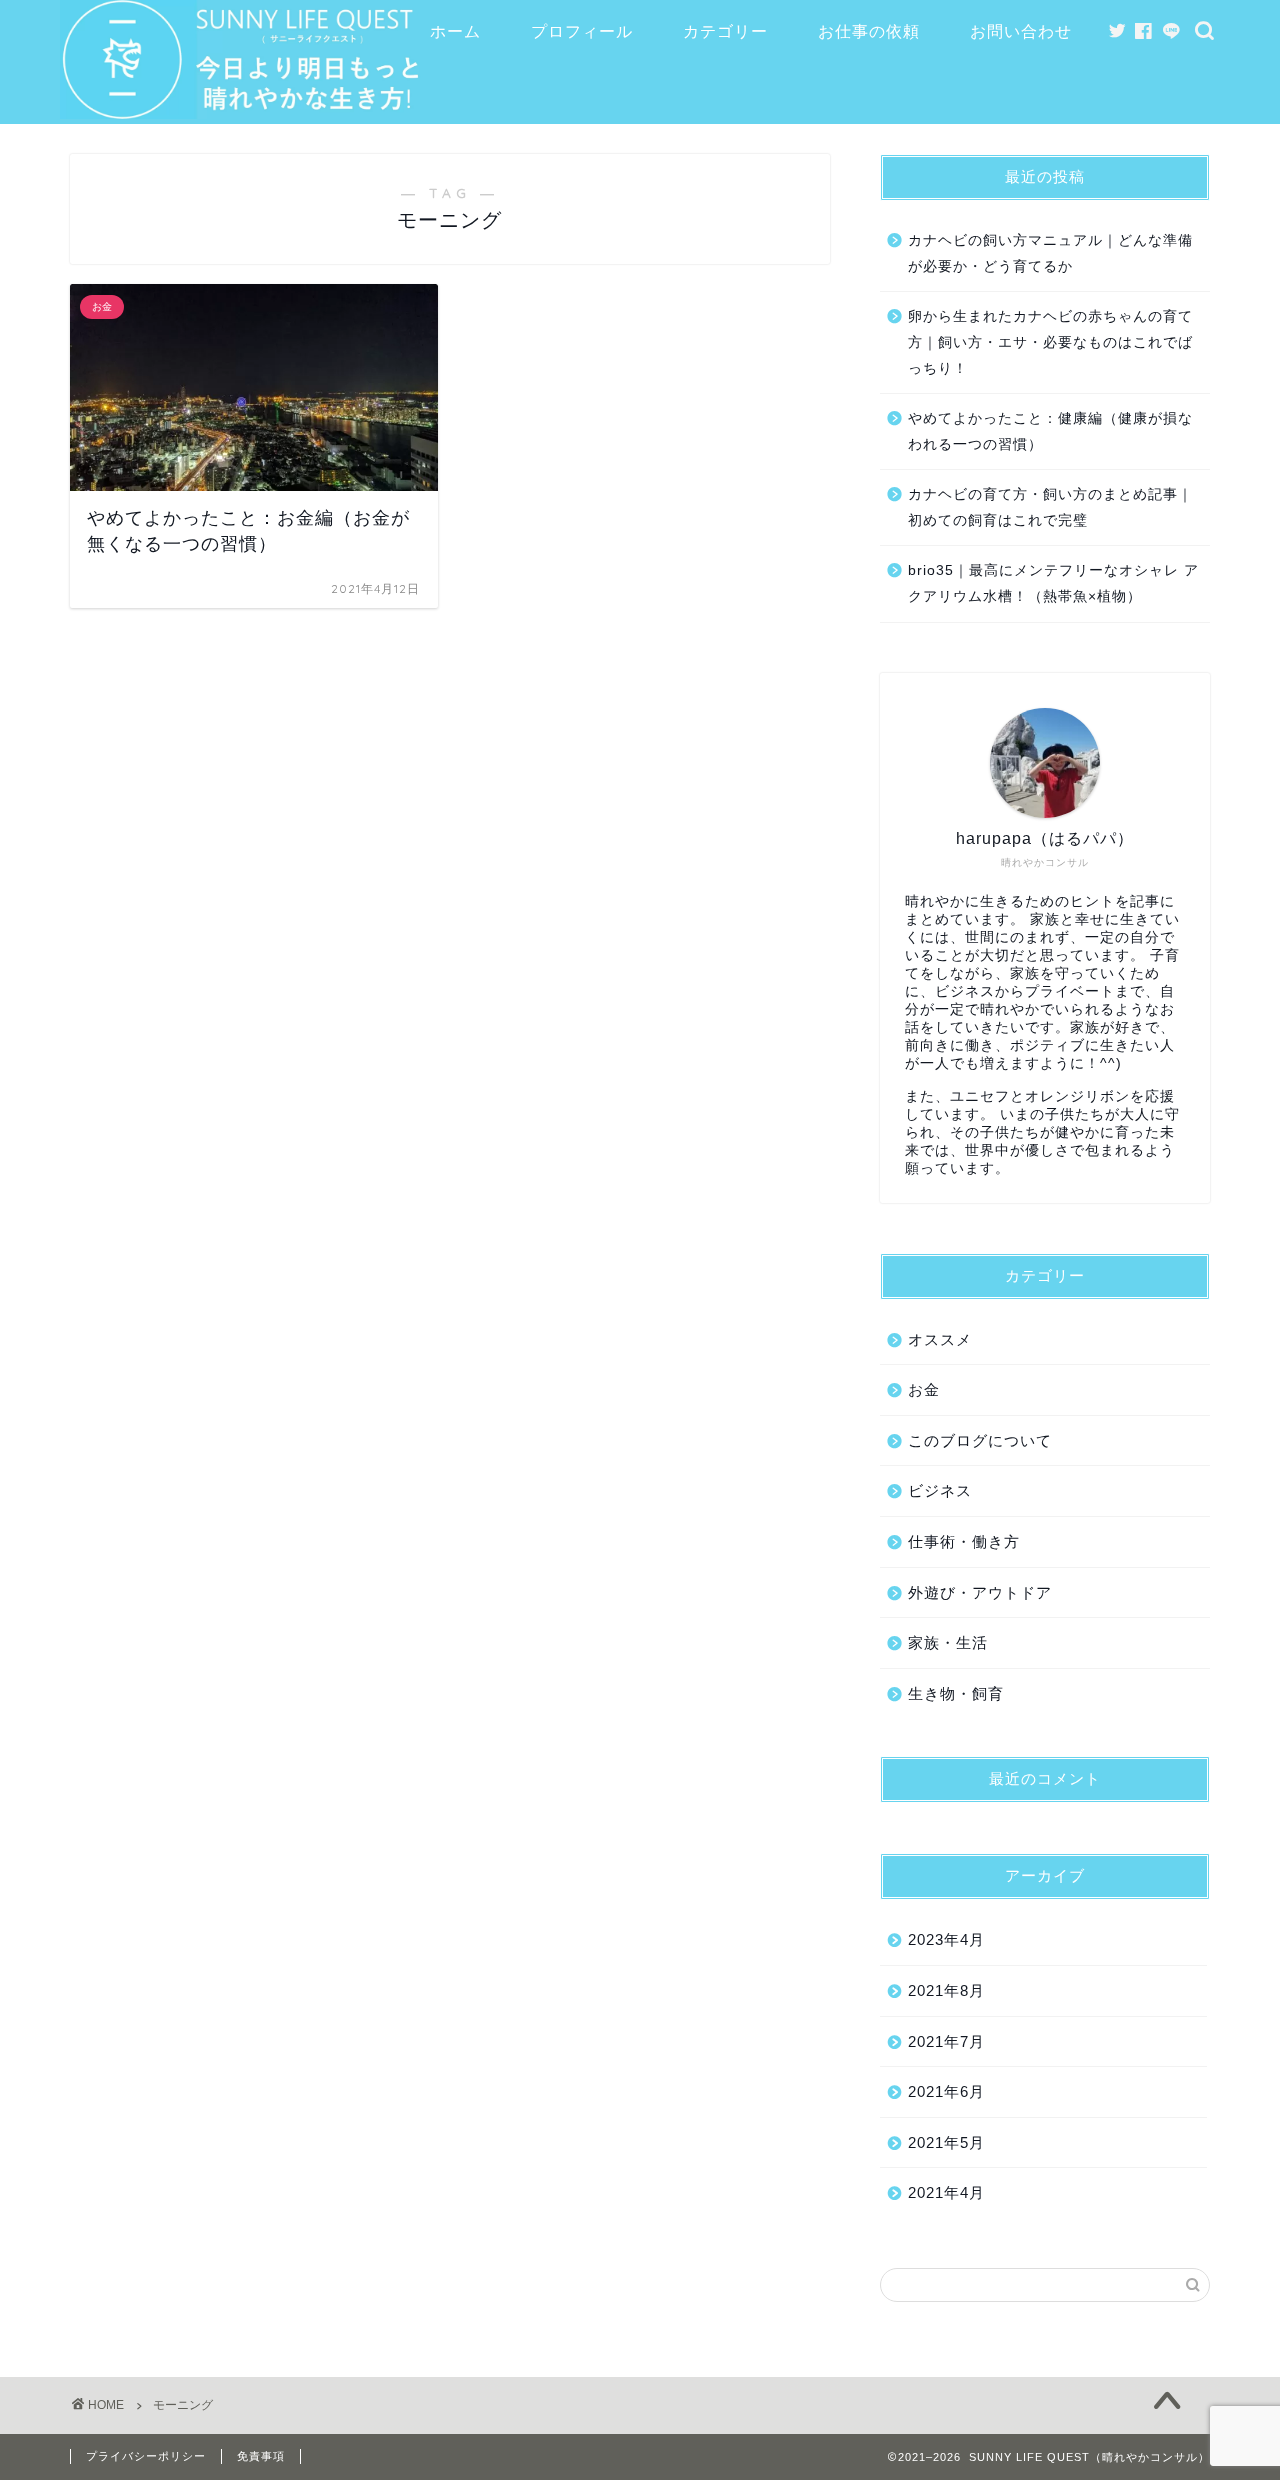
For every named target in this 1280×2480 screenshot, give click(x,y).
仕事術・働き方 (964, 1541)
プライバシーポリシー (146, 2456)
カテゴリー (725, 31)
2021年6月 (946, 2091)
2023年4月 (946, 1939)
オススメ (940, 1339)
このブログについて (980, 1440)
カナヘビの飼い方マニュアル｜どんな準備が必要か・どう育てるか (1050, 253)
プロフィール (582, 31)
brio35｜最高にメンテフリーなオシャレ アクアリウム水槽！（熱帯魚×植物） (1053, 583)
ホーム (455, 31)
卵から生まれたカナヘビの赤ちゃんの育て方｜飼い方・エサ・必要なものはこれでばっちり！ (1050, 342)
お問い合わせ (1021, 31)
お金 (924, 1389)
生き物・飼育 (956, 1693)
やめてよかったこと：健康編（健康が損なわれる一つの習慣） (1050, 431)
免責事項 (261, 2456)
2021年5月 (946, 2142)
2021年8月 (946, 1990)
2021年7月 (946, 2041)
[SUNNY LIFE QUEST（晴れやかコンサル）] (247, 111)
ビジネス (940, 1490)
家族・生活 (948, 1642)
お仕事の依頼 (869, 31)
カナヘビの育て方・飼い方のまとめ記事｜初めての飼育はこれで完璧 (1050, 507)
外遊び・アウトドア (980, 1592)
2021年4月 (946, 2192)
